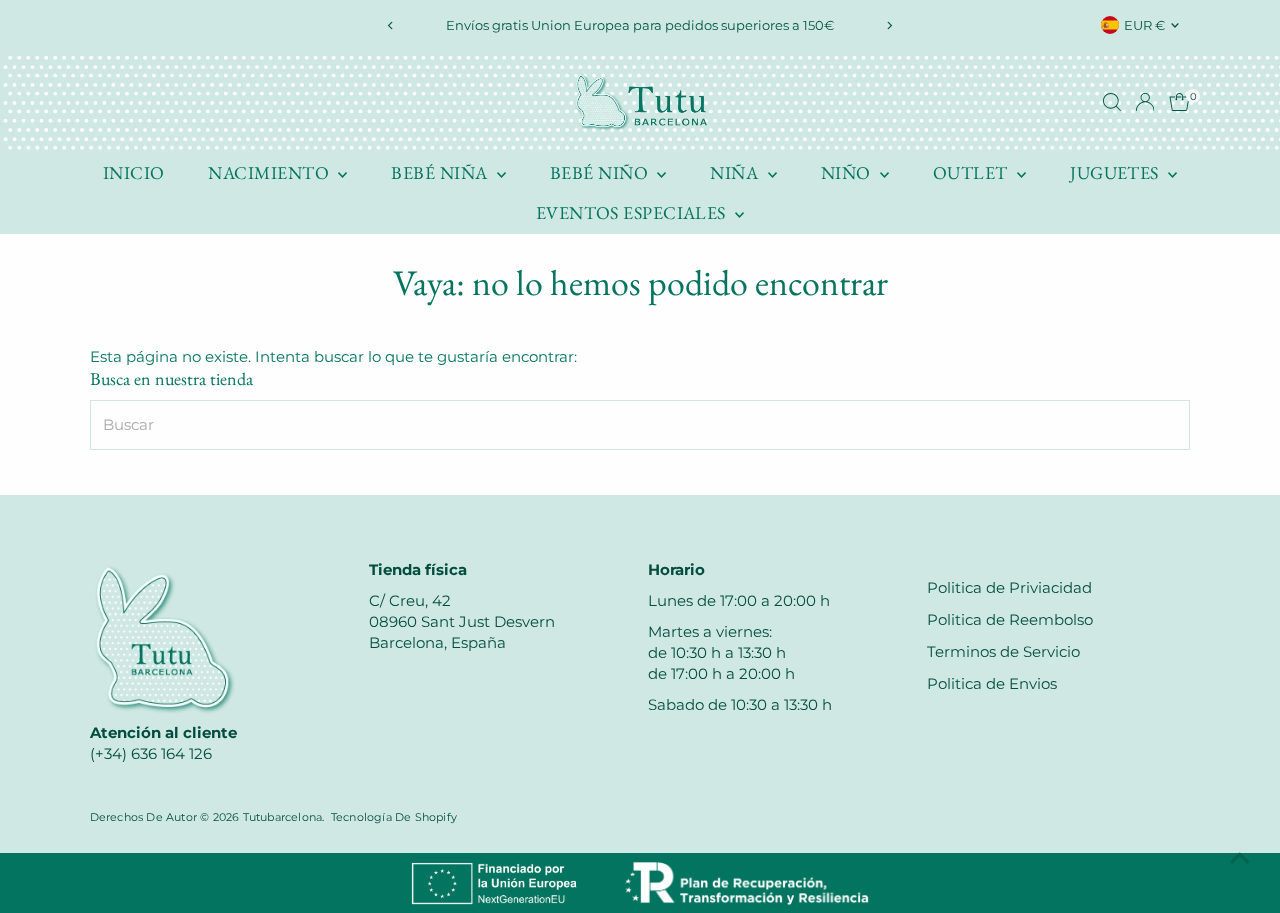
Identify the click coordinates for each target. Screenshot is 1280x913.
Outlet (972, 172)
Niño (848, 172)
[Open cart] (1179, 102)
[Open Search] (1112, 102)
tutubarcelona (283, 817)
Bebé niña (441, 172)
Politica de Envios (992, 683)
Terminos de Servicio (1003, 651)
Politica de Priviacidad (1009, 587)
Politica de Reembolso (1010, 619)
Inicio (134, 172)
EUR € (1144, 25)
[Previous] (391, 25)
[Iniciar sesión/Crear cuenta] (1145, 102)
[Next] (888, 25)
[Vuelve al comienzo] (1240, 858)
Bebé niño (601, 172)
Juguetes (1116, 172)
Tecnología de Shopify (394, 817)
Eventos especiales (633, 212)
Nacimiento (270, 172)
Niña (736, 172)
